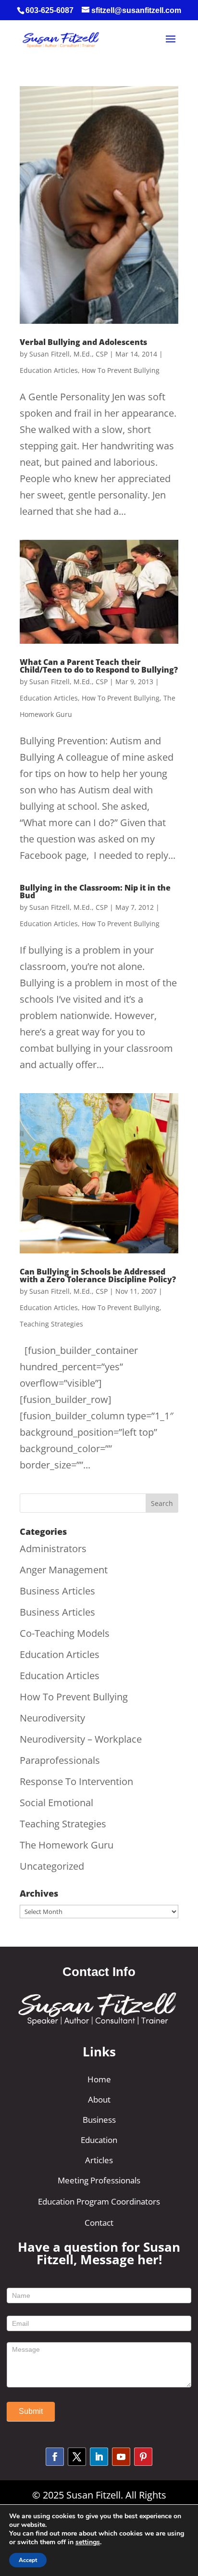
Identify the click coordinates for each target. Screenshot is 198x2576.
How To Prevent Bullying (121, 370)
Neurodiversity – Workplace (81, 1739)
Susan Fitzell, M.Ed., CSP (68, 354)
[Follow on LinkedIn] (99, 2457)
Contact (99, 2223)
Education (99, 2140)
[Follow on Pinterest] (143, 2457)
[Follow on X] (77, 2457)
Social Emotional (56, 1803)
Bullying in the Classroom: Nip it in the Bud (95, 892)
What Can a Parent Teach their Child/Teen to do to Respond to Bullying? (99, 666)
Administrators (53, 1549)
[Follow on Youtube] (121, 2457)
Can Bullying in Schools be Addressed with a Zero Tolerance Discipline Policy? (98, 1275)
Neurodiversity (52, 1718)
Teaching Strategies (51, 1324)
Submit (31, 2411)
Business (99, 2120)
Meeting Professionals (99, 2180)
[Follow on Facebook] (55, 2457)
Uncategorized (52, 1866)
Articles (99, 2160)
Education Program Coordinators (99, 2201)
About (99, 2099)
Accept (28, 2560)
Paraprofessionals (60, 1760)
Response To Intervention (76, 1781)
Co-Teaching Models (65, 1633)
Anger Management (64, 1570)
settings (88, 2542)
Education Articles (49, 370)
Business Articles (57, 1591)
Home (99, 2079)
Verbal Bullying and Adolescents (83, 342)
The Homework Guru (67, 1845)
